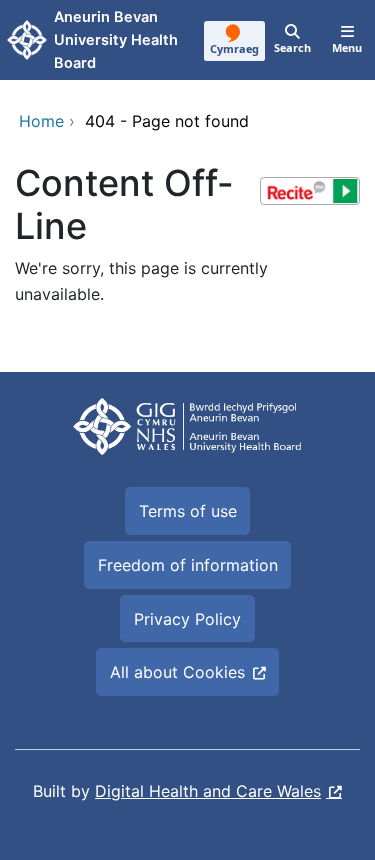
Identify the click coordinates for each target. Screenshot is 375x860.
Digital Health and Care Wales (208, 791)
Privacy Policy (187, 619)
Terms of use (188, 511)
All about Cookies (177, 672)
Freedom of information (188, 565)
